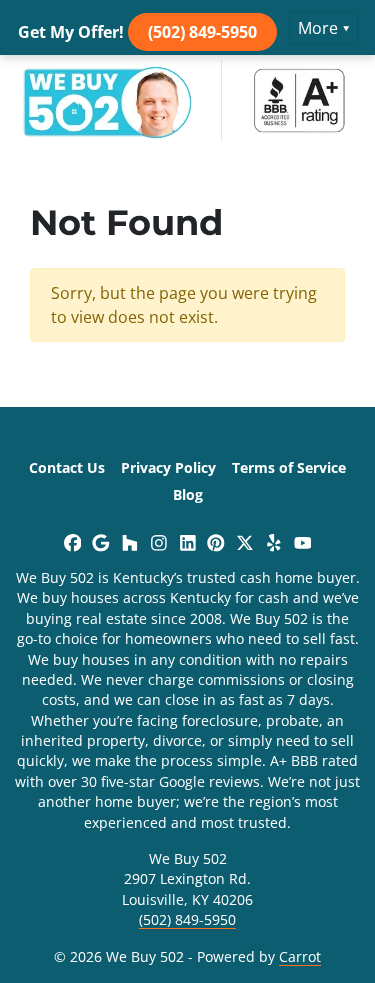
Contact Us (67, 467)
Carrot (300, 956)
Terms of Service (289, 467)
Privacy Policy (168, 467)
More (318, 28)
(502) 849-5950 (202, 32)
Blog (188, 494)
